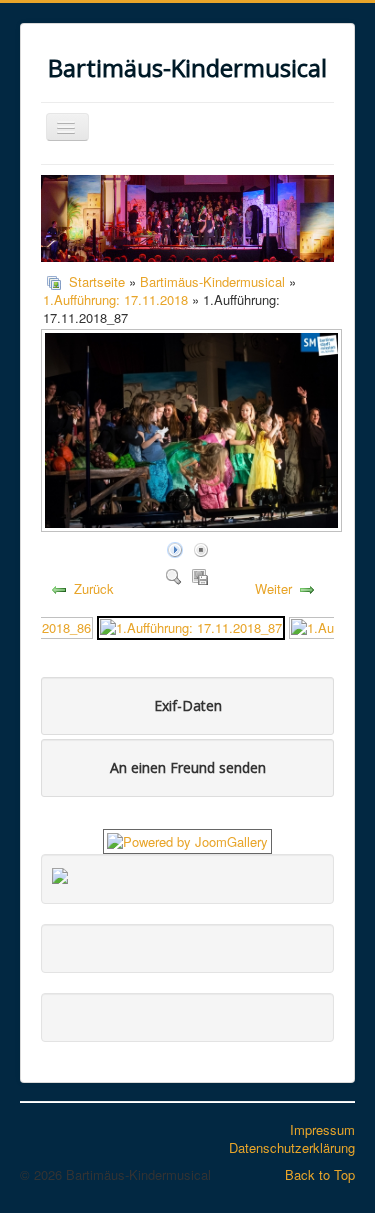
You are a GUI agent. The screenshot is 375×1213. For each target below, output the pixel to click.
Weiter (273, 588)
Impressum (322, 1129)
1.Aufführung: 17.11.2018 (115, 299)
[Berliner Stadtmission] (60, 873)
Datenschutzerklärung (292, 1147)
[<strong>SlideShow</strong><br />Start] (175, 548)
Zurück (94, 588)
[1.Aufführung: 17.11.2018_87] (191, 626)
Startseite (97, 281)
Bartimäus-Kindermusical (212, 281)
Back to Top (320, 1174)
